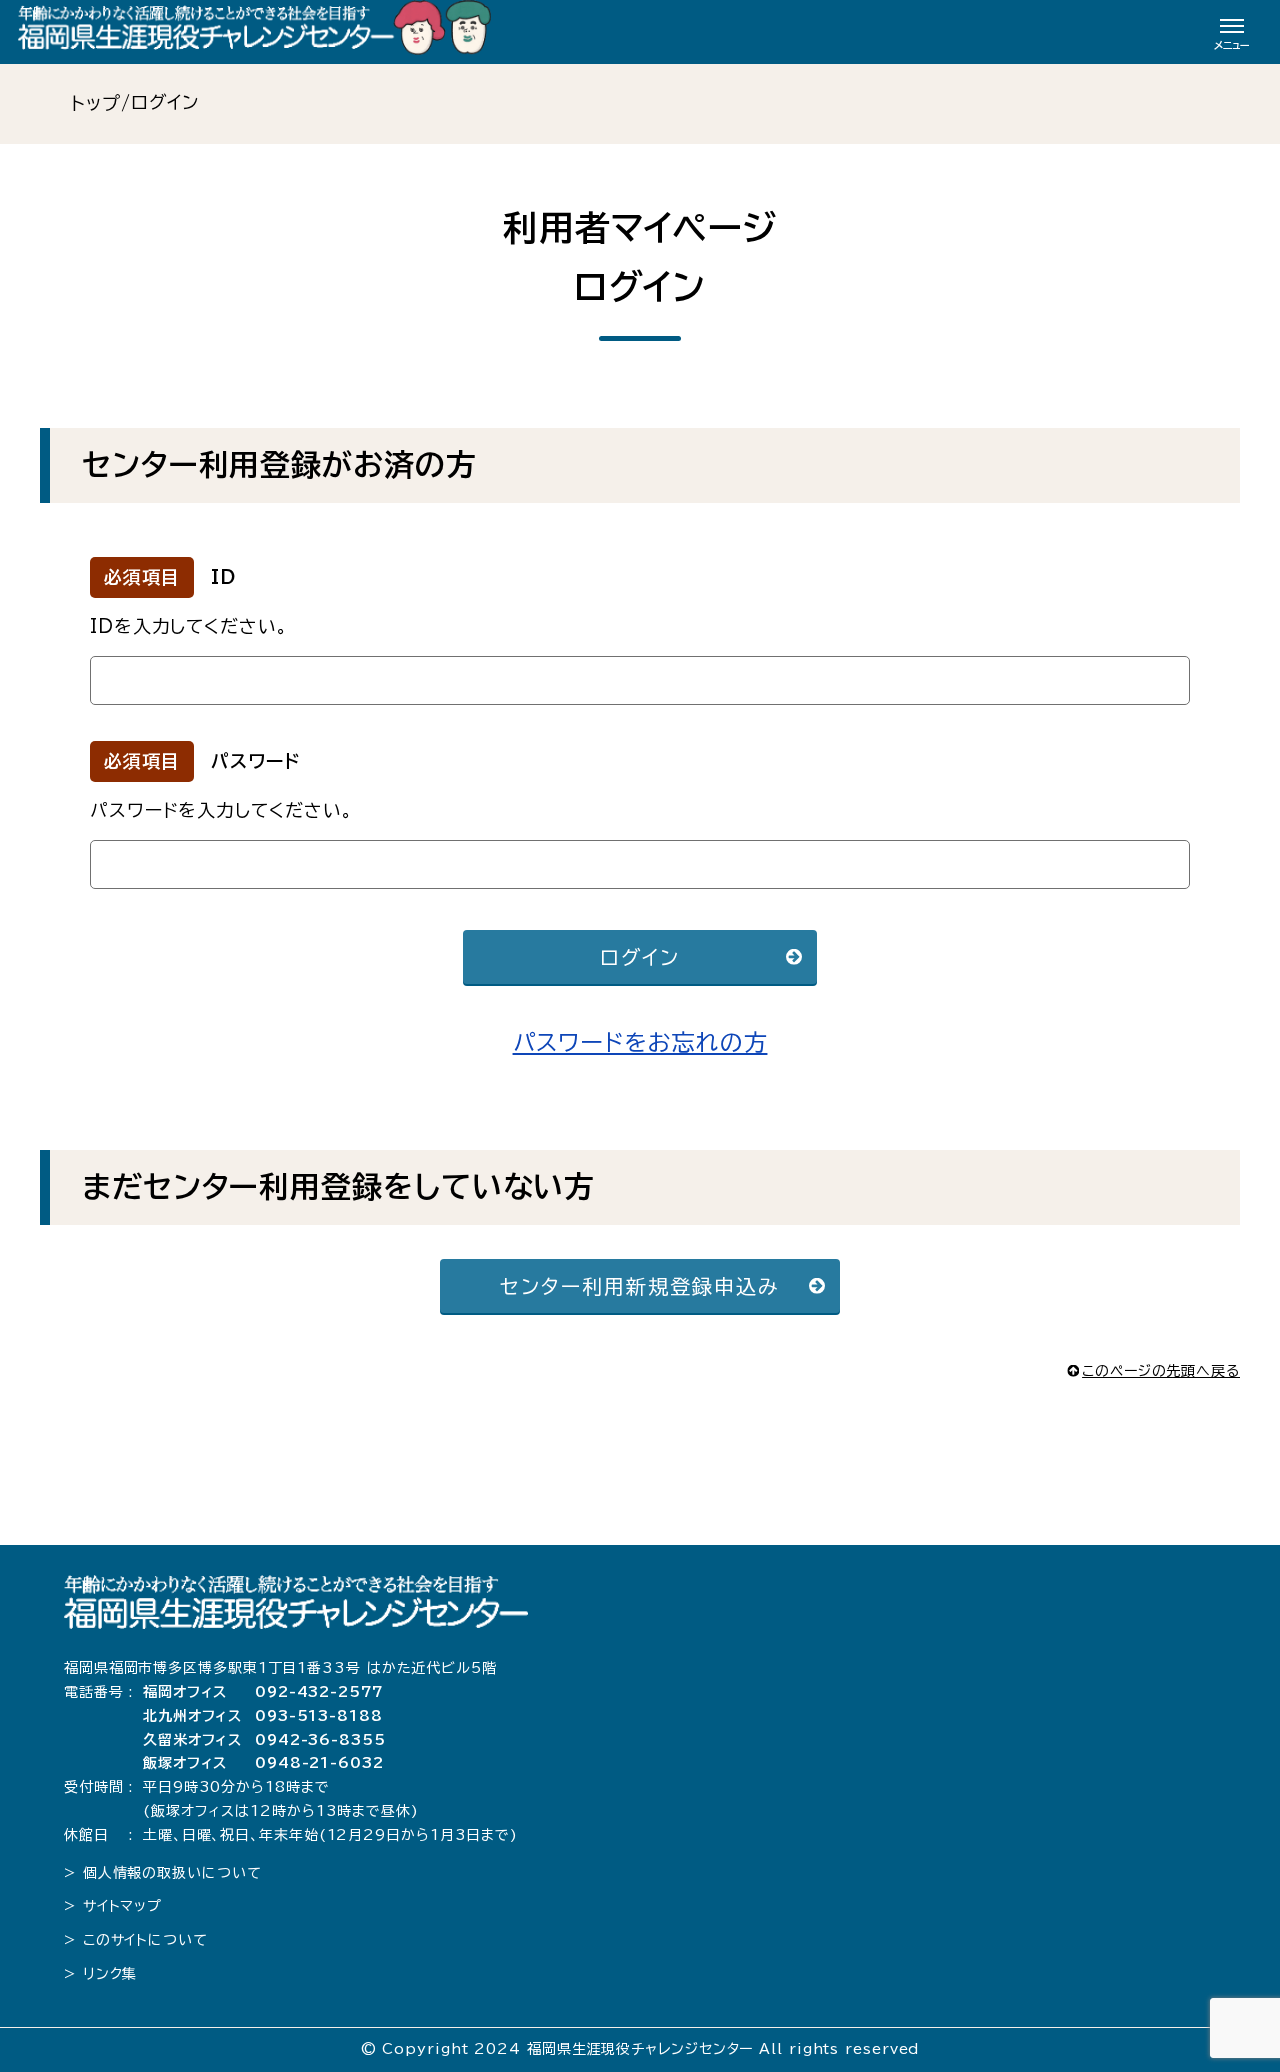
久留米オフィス (192, 1740)
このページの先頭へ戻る (1161, 1371)
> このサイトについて (136, 1940)
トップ (96, 103)
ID (223, 577)
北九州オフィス (192, 1716)
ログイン (640, 957)
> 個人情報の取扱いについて (163, 1873)
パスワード (255, 761)
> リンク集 (100, 1974)
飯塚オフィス (185, 1763)
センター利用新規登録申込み (640, 1286)
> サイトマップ (113, 1906)
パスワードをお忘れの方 (640, 1042)
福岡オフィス (185, 1692)
